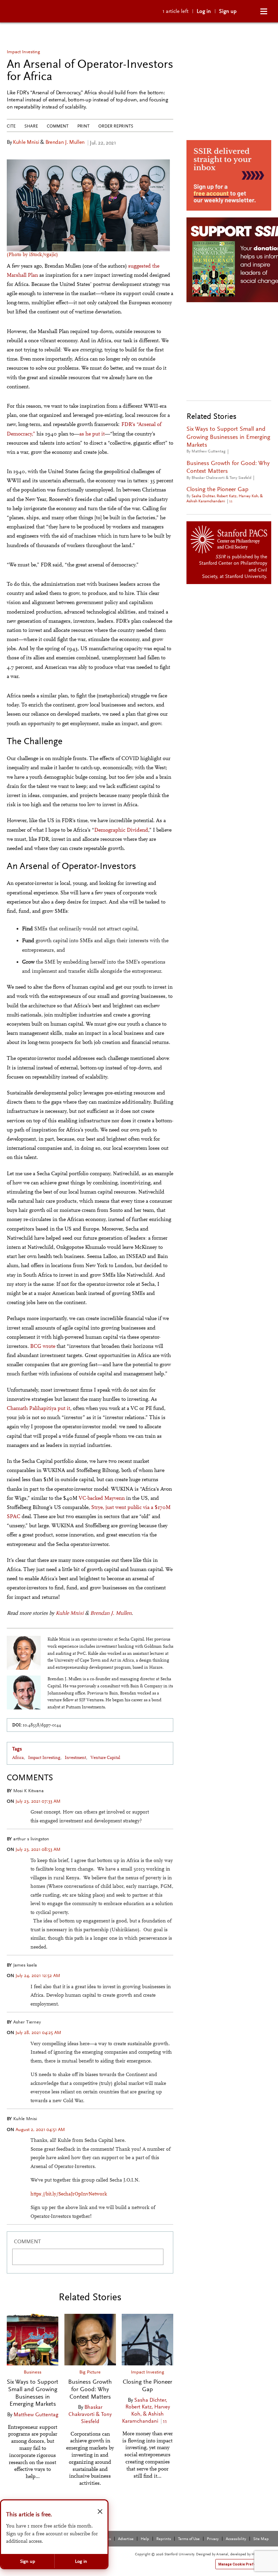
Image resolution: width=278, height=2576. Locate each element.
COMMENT (27, 2241)
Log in (204, 11)
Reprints (164, 2539)
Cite (11, 126)
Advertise (126, 2539)
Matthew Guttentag (36, 2414)
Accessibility (236, 2539)
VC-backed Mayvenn (102, 1498)
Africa (18, 1758)
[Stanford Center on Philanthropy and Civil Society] (230, 539)
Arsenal (222, 2554)
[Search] (251, 11)
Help (145, 2539)
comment (58, 126)
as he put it (92, 434)
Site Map (261, 2539)
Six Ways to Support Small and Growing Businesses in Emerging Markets (33, 2393)
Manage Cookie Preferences (243, 2564)
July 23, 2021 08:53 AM (38, 1849)
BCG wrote (43, 1346)
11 (165, 2421)
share (31, 126)
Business (33, 2372)
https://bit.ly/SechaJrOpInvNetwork (69, 2194)
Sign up (228, 11)
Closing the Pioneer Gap (147, 2385)
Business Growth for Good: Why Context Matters (90, 2389)
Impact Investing (23, 52)
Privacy (213, 2539)
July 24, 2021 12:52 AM (38, 1975)
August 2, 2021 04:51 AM (40, 2129)
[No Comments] (232, 451)
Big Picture (90, 2372)
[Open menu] (264, 11)
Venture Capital (105, 1758)
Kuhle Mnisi (26, 142)
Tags (17, 1749)
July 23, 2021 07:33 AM (38, 1801)
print (83, 126)
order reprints (116, 126)
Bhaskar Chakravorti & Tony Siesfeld (90, 2414)
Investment (75, 1758)
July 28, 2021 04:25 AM (38, 2032)
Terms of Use (189, 2539)
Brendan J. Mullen (65, 142)
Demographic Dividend (121, 830)
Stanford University (245, 576)
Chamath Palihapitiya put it (38, 1408)
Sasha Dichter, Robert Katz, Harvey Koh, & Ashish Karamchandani (146, 2410)
